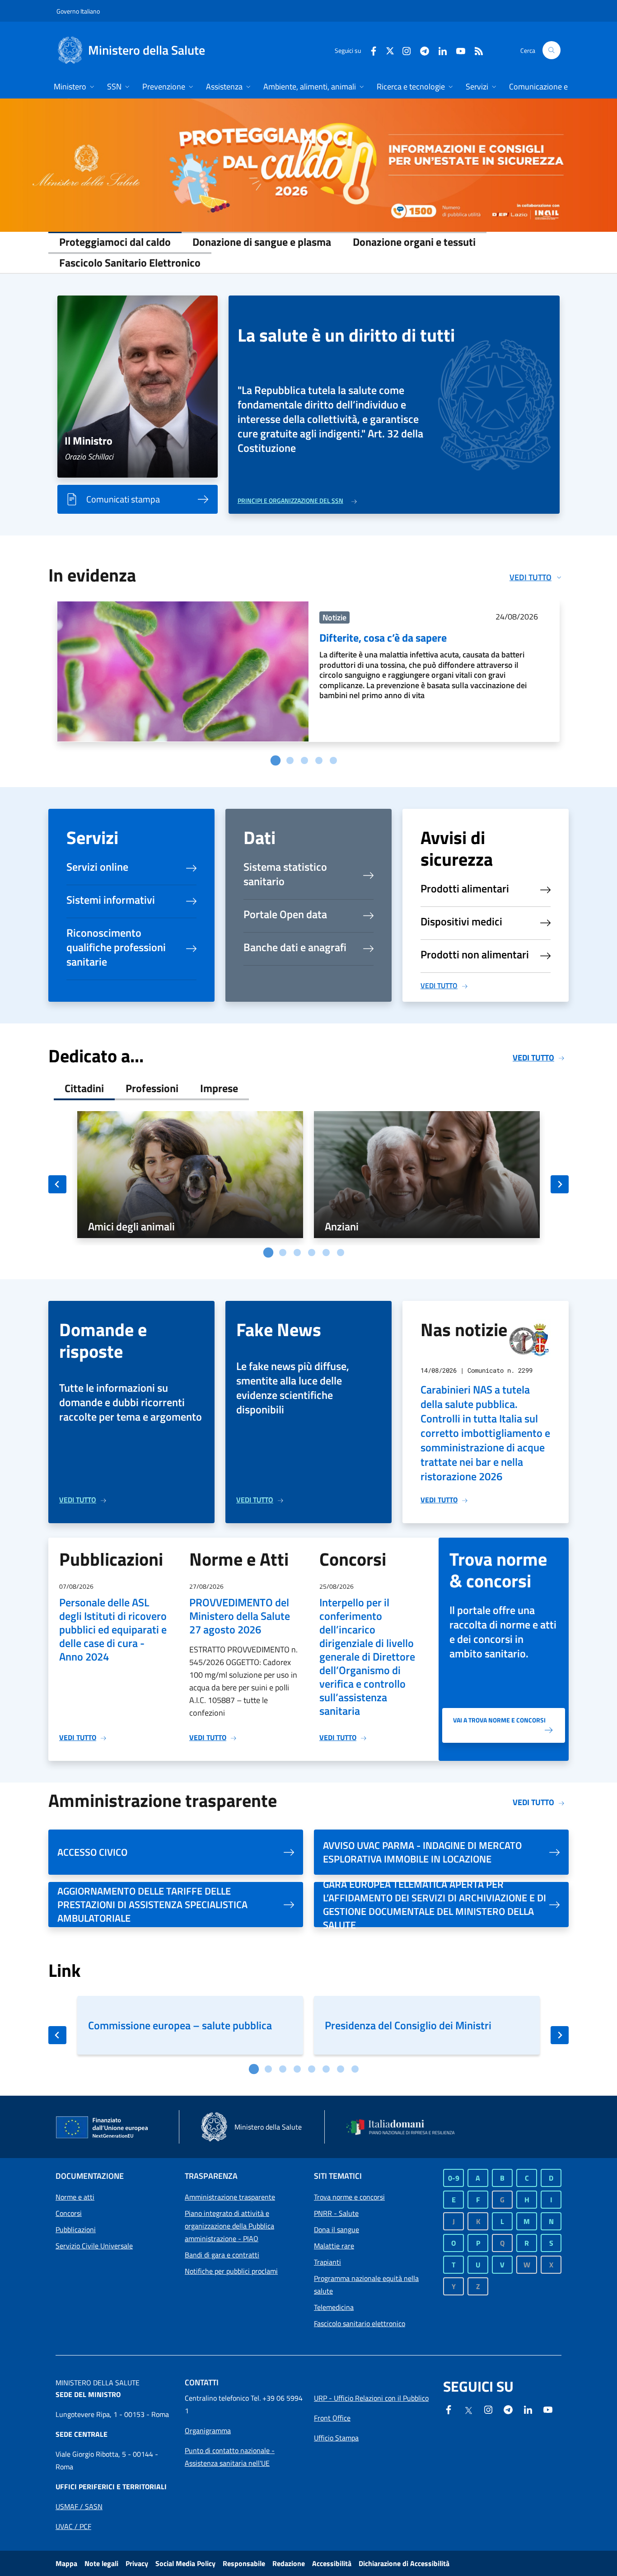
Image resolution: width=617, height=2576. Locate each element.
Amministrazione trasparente (230, 2197)
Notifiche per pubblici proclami (231, 2271)
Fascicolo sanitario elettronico (360, 2323)
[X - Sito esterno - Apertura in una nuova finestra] (390, 50)
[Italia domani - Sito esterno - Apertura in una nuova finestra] (406, 2127)
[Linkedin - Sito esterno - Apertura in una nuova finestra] (439, 50)
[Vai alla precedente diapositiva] (57, 1184)
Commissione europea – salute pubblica (180, 2025)
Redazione (289, 2563)
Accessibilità (332, 2563)
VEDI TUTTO (439, 985)
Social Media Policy (185, 2563)
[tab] (276, 760)
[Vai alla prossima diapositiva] (560, 1184)
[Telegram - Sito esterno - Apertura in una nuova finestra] (508, 2409)
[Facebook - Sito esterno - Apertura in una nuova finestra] (370, 50)
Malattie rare (334, 2246)
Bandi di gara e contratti (222, 2255)
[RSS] (475, 50)
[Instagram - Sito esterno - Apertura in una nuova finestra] (403, 50)
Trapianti (327, 2262)
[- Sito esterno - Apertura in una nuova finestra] (308, 165)
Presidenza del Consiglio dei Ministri (408, 2025)
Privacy (137, 2563)
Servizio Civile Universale (94, 2246)
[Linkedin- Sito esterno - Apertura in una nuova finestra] (528, 2409)
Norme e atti (75, 2197)
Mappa (66, 2563)
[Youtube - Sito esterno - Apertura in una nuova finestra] (457, 50)
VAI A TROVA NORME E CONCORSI (499, 1720)
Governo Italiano (78, 11)
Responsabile (244, 2563)
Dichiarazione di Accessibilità (404, 2563)
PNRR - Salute (336, 2213)
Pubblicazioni (76, 2229)
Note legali (101, 2563)
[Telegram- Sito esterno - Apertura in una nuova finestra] (421, 50)
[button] (552, 50)
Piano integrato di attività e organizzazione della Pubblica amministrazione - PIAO (229, 2226)
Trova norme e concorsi (349, 2197)
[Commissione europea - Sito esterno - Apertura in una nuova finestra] (103, 2128)
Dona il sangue (337, 2229)
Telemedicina (334, 2307)
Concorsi (69, 2213)
